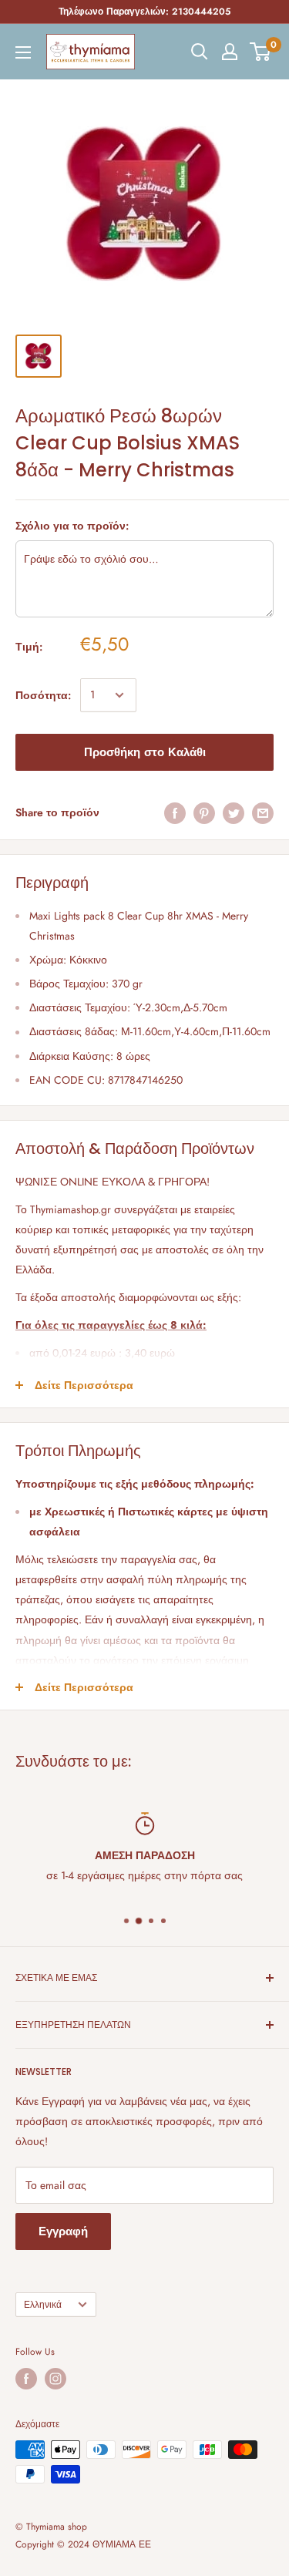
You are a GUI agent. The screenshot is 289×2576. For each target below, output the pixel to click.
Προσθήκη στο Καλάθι (145, 752)
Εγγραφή (63, 2231)
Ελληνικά (43, 2304)
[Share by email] (263, 813)
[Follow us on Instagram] (55, 2379)
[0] (261, 52)
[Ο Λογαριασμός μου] (230, 52)
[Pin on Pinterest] (204, 813)
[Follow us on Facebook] (26, 2379)
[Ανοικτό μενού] (23, 52)
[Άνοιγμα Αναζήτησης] (200, 52)
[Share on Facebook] (175, 813)
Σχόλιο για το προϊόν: (72, 526)
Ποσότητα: (43, 695)
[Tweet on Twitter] (234, 813)
